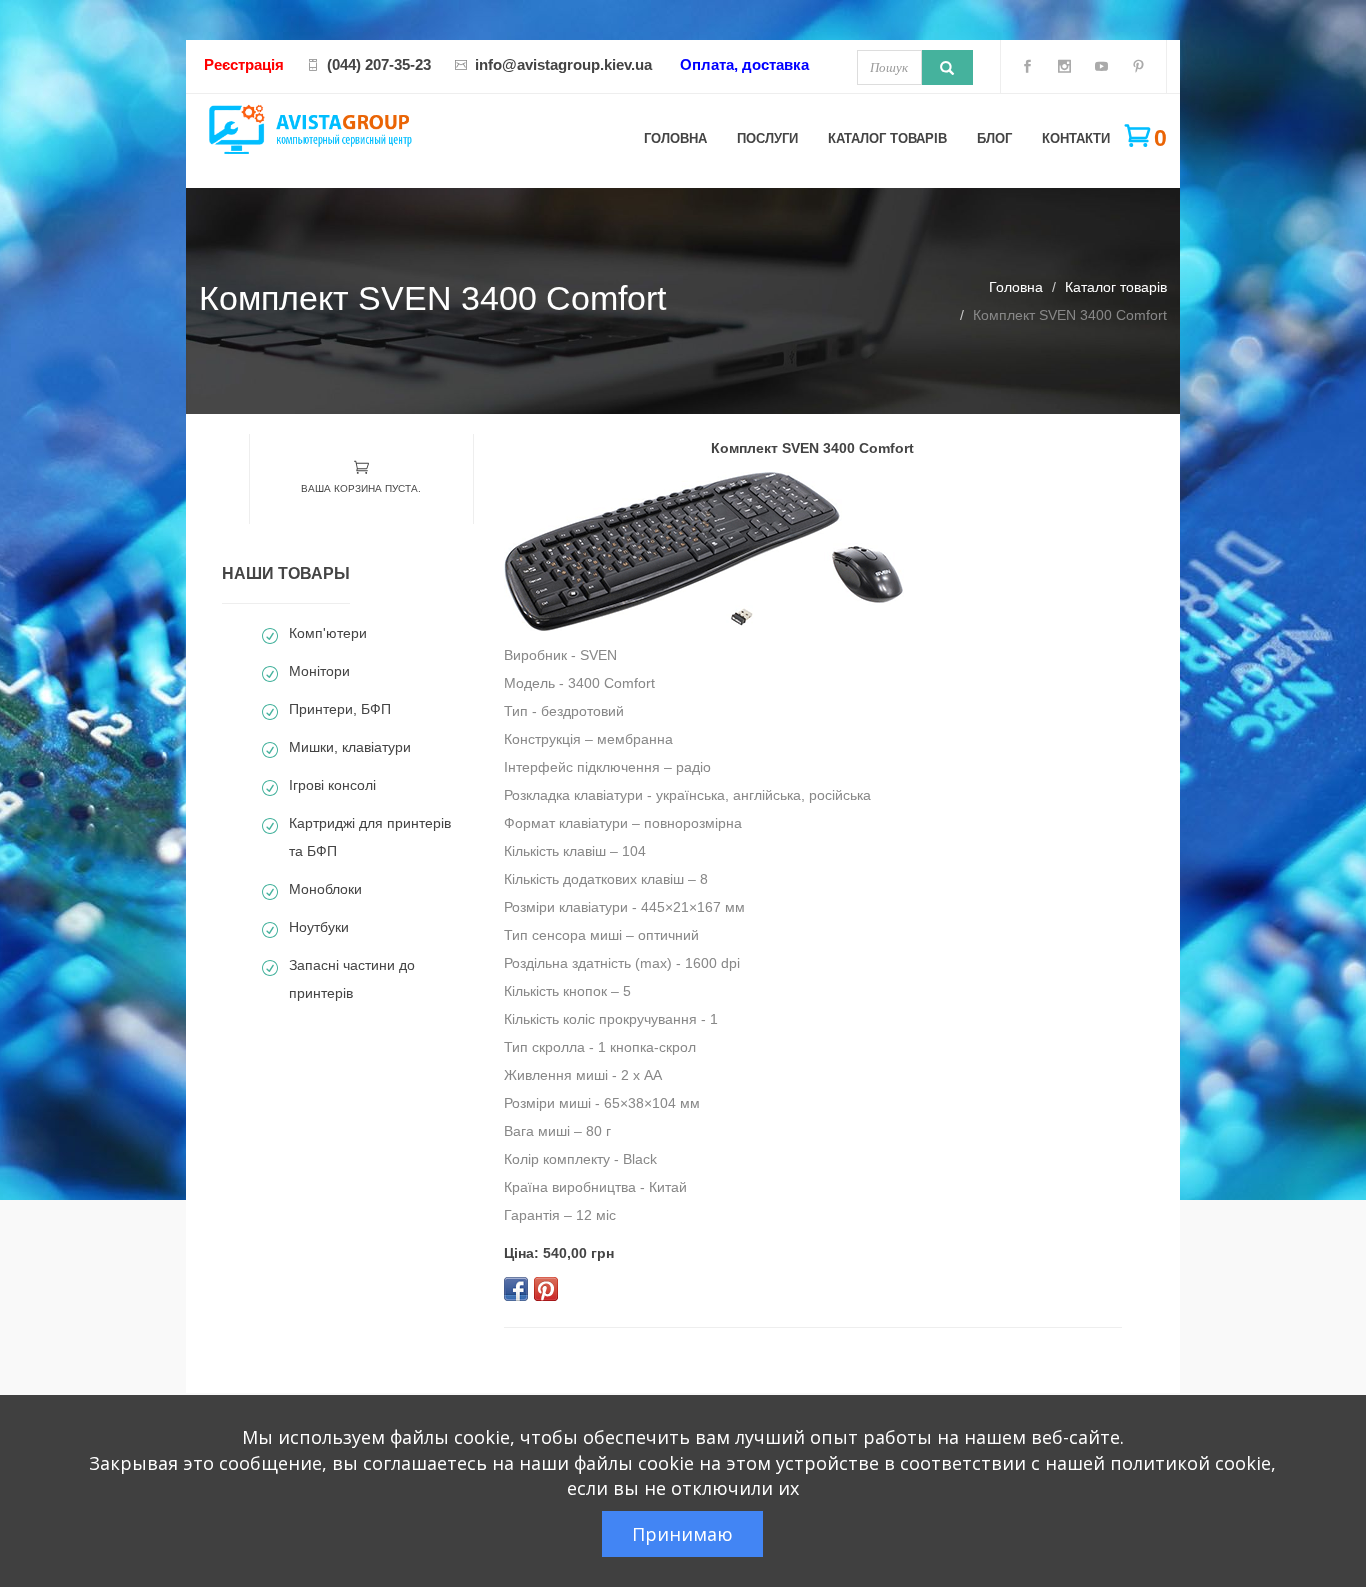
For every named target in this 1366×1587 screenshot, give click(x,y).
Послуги (767, 138)
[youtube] (1101, 69)
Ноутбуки (319, 927)
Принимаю (682, 1534)
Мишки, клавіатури (350, 747)
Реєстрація (244, 64)
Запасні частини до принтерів (352, 979)
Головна (675, 138)
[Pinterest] (1138, 69)
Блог (994, 138)
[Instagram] (1064, 69)
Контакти (1076, 138)
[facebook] (1027, 69)
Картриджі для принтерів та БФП (370, 837)
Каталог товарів (887, 138)
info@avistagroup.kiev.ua (563, 64)
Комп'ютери (328, 633)
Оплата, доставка (744, 64)
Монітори (319, 671)
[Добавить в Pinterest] (546, 1289)
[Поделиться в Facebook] (516, 1289)
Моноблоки (325, 889)
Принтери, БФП (340, 709)
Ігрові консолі (332, 785)
